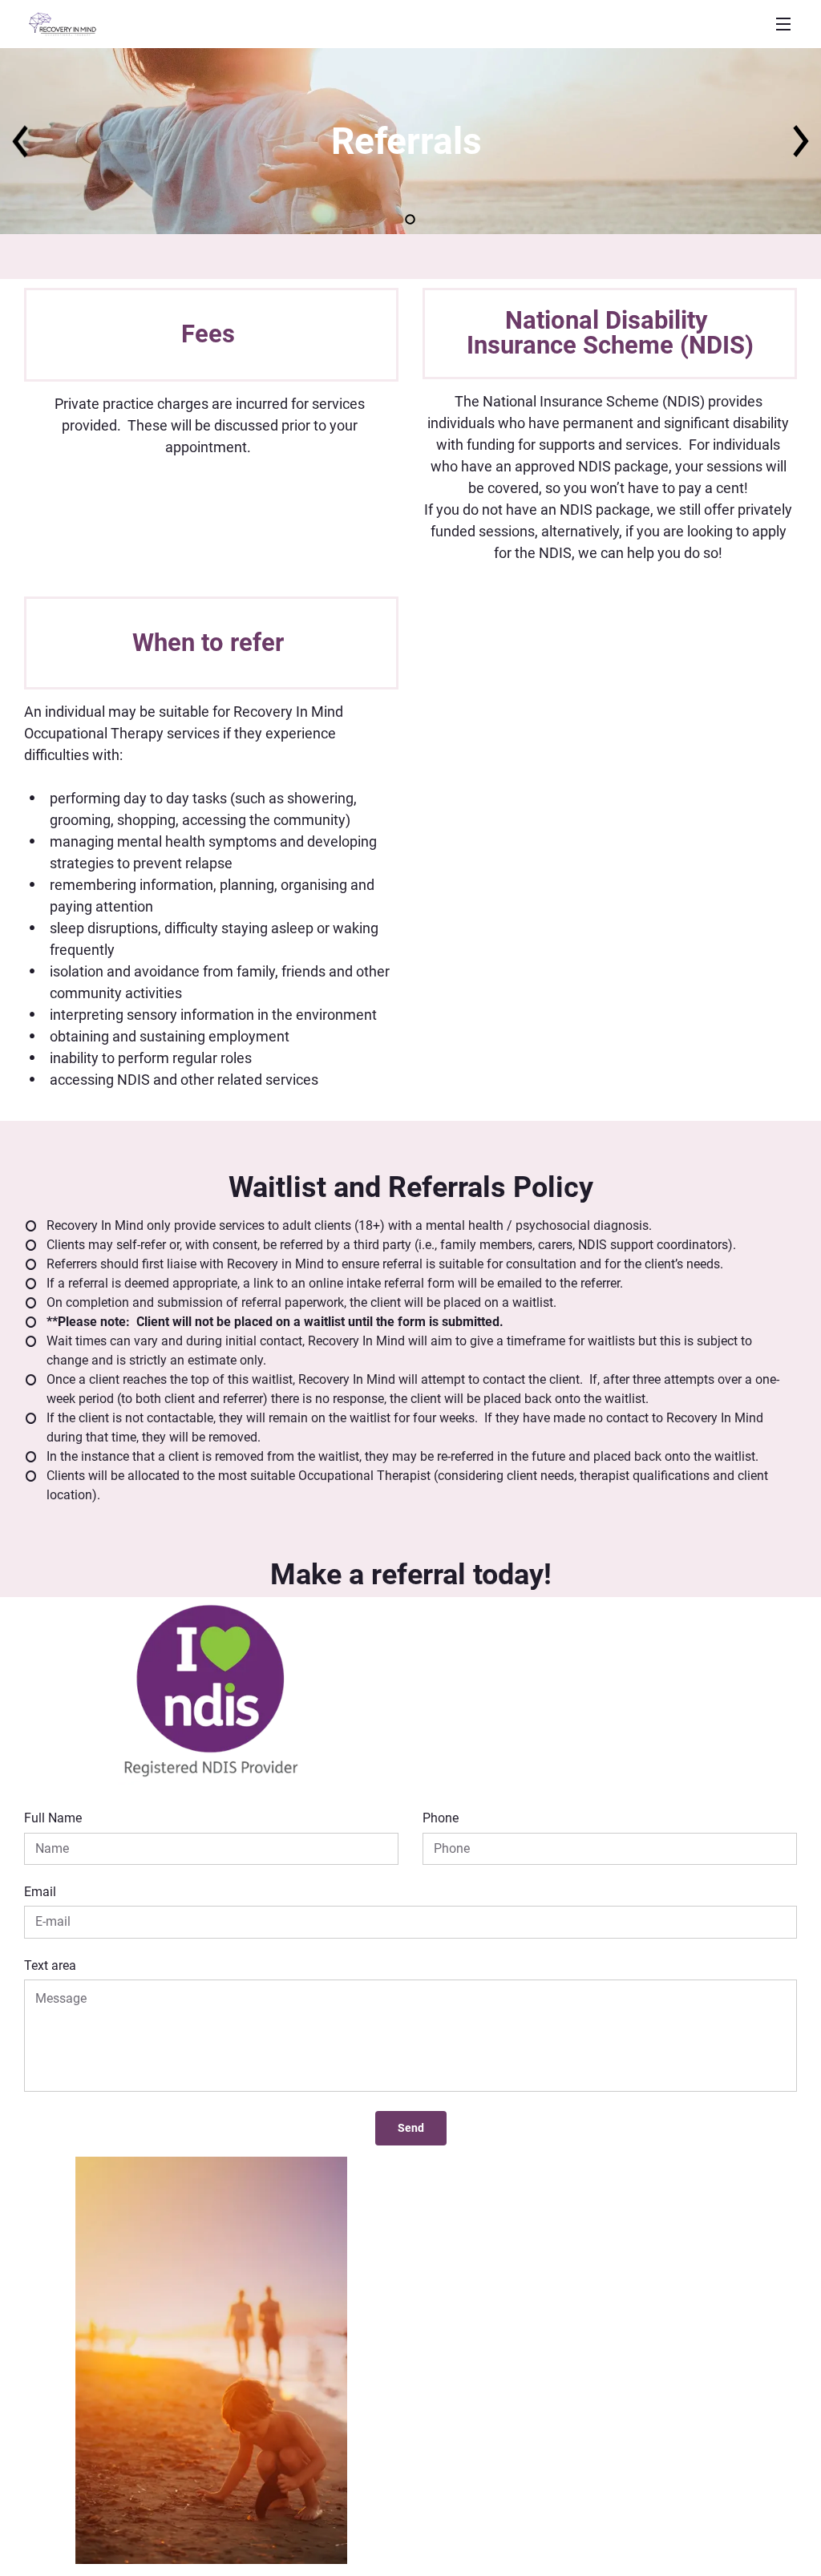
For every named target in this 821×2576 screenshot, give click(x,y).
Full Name (53, 1818)
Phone (441, 1818)
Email (40, 1892)
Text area (50, 1965)
